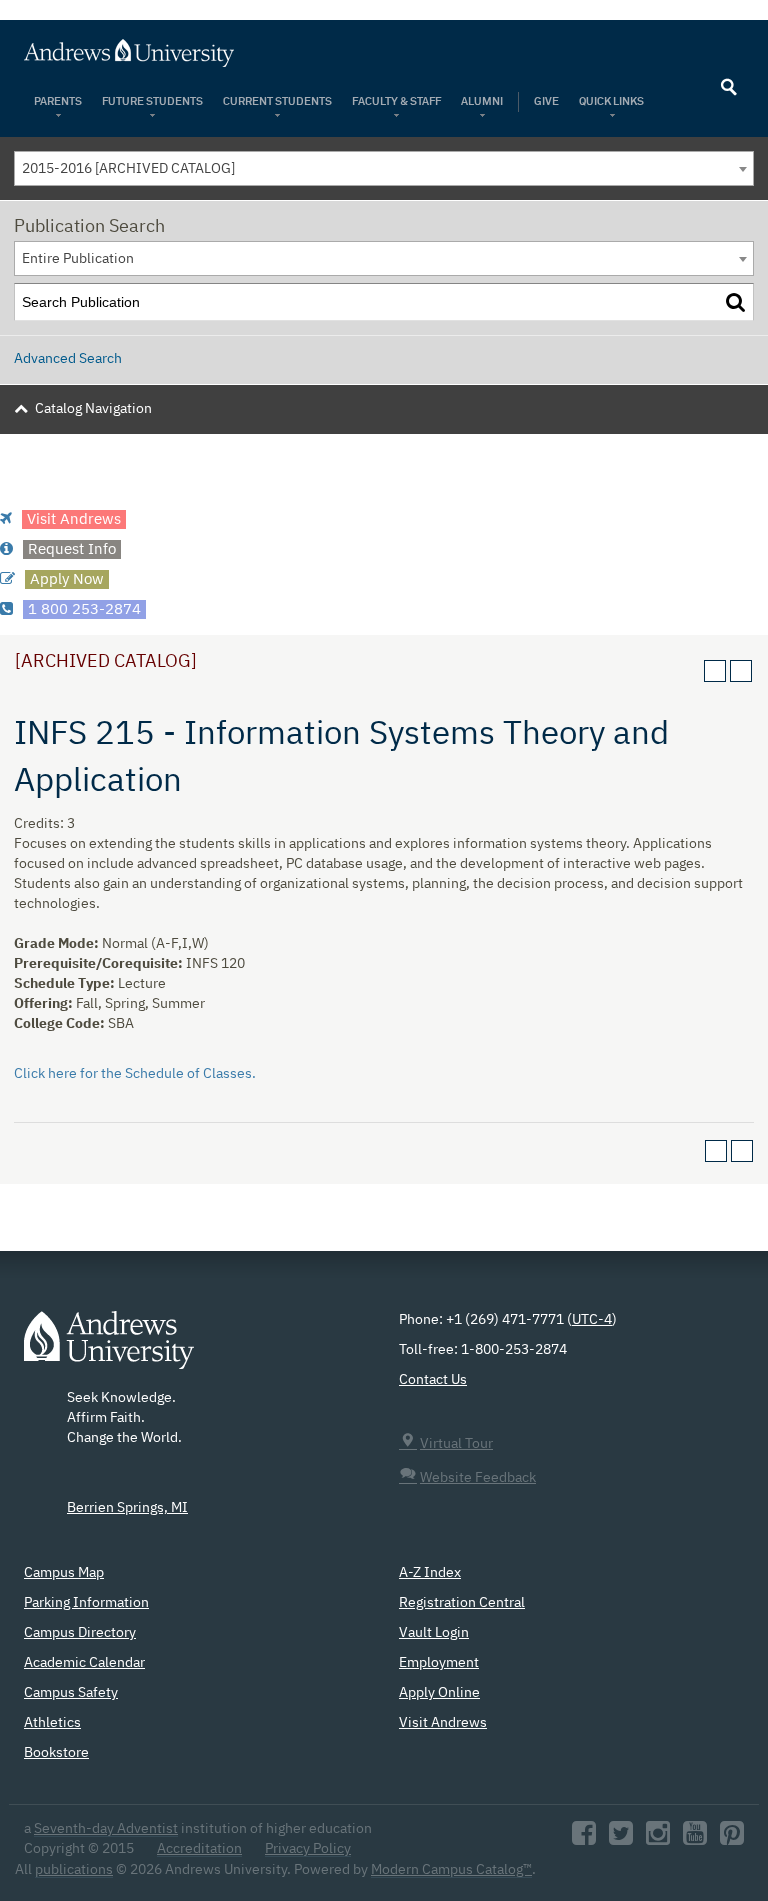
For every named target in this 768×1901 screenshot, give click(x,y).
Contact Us (433, 1380)
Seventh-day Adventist (106, 1829)
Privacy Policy (308, 1849)
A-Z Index (430, 1573)
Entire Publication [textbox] (78, 259)
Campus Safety (71, 1693)
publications (74, 1870)
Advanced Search (68, 359)
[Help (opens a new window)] (741, 671)
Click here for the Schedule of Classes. (135, 1074)
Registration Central (462, 1603)
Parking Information (86, 1603)
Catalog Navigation (93, 409)
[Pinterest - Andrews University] (732, 1839)
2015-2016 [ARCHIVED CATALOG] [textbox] (128, 169)
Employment (439, 1663)
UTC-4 (592, 1320)
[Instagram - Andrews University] (658, 1839)
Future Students (152, 101)
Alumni (482, 101)
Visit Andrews (443, 1723)
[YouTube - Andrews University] (695, 1839)
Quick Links (612, 101)
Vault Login (434, 1633)
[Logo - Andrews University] (109, 1350)
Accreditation (199, 1849)
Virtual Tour (456, 1444)
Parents (58, 101)
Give (546, 101)
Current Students (277, 101)
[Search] (735, 302)
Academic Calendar (84, 1663)
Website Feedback (478, 1478)
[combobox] (384, 168)
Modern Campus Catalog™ (451, 1870)
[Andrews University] (384, 53)
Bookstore (56, 1753)
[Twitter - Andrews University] (621, 1839)
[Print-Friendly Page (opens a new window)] (715, 671)
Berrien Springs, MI (127, 1508)
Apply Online (439, 1693)
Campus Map (64, 1573)
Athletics (52, 1723)
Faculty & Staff (396, 101)
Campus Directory (80, 1633)
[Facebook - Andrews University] (584, 1839)
